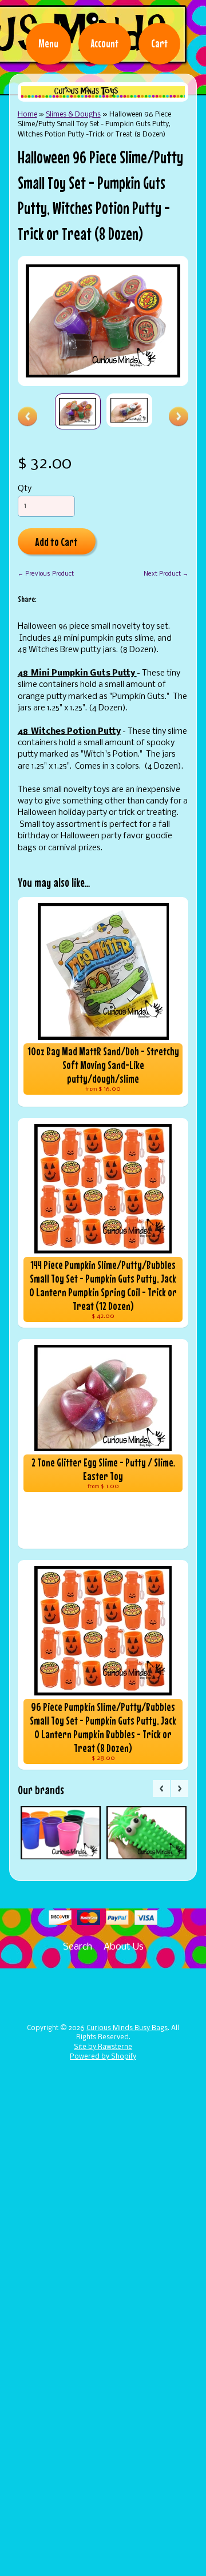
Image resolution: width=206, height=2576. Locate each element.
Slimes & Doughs (73, 114)
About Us (124, 1947)
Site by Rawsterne (103, 2047)
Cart (159, 43)
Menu (48, 43)
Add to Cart (56, 542)
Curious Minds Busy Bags (127, 2028)
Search (78, 1947)
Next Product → (166, 574)
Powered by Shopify (103, 2057)
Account (105, 43)
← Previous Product (46, 574)
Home (27, 114)
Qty (25, 489)
